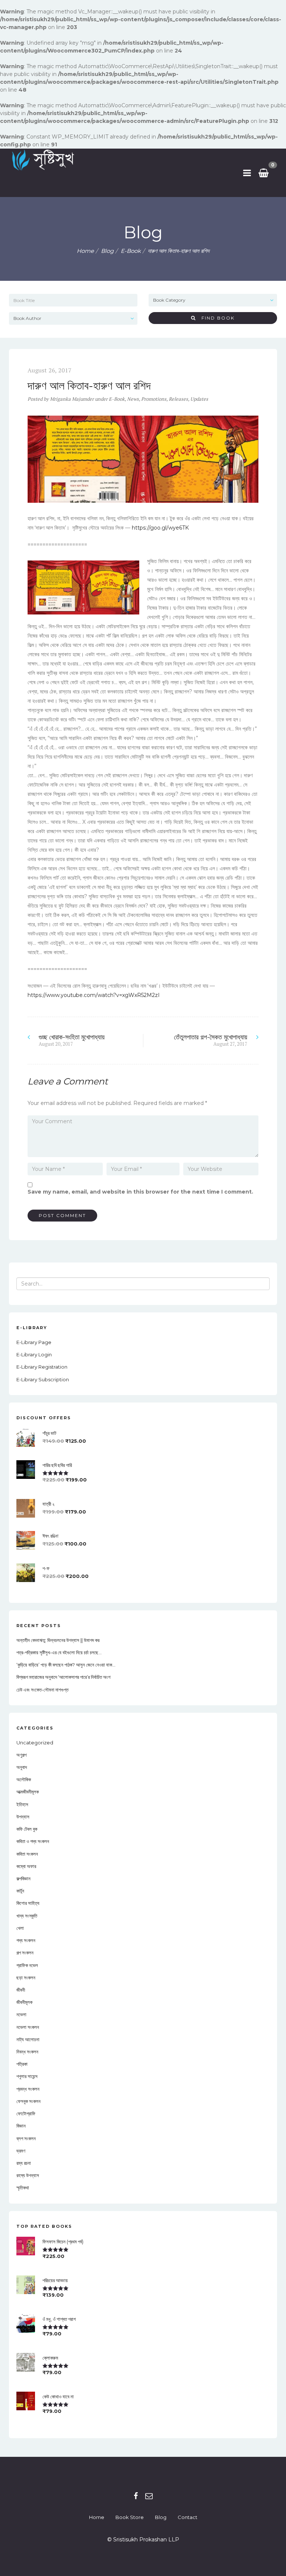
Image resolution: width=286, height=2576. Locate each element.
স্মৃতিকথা (23, 2188)
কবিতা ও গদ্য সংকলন (33, 1841)
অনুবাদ (22, 1767)
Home (85, 251)
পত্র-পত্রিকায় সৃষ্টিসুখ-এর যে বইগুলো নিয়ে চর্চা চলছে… (59, 1652)
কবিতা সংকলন (27, 1854)
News (133, 399)
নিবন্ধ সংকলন (27, 2052)
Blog (161, 2517)
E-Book (131, 251)
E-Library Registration (42, 1367)
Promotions (154, 399)
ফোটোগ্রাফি (26, 2113)
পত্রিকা (22, 2064)
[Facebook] (136, 2496)
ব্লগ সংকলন (26, 2138)
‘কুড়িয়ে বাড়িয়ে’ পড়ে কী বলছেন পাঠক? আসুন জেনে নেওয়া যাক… (66, 1665)
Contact (188, 2517)
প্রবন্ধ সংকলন (28, 2089)
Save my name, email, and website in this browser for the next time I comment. (140, 1192)
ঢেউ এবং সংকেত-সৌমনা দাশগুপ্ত (42, 1690)
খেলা (20, 1928)
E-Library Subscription (43, 1379)
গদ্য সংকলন (26, 1940)
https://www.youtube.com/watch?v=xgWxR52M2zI (94, 995)
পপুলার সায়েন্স (27, 2076)
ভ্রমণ (21, 2151)
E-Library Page (34, 1342)
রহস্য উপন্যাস (28, 2175)
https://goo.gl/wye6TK (160, 528)
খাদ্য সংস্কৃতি (27, 1916)
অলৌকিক (24, 1779)
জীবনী (21, 1990)
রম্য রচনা (24, 2163)
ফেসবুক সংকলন (28, 2101)
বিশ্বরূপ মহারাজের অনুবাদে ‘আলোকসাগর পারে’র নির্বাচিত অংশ (63, 1677)
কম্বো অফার (26, 1866)
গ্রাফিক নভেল (27, 1965)
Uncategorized (35, 1743)
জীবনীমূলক (24, 2002)
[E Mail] (149, 2496)
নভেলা (21, 2014)
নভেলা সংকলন (28, 2027)
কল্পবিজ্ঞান (23, 1878)
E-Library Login (34, 1354)
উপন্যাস (23, 1817)
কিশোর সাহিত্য (28, 1903)
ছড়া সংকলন (26, 1978)
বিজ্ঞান (21, 2126)
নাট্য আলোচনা (28, 2039)
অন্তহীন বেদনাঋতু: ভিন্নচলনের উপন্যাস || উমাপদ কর (58, 1640)
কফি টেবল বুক (27, 1829)
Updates (199, 399)
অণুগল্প (21, 1755)
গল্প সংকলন (25, 1953)
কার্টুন (20, 1891)
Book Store (130, 2517)
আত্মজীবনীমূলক (28, 1792)
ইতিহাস (22, 1804)
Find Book (215, 318)
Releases (178, 399)
